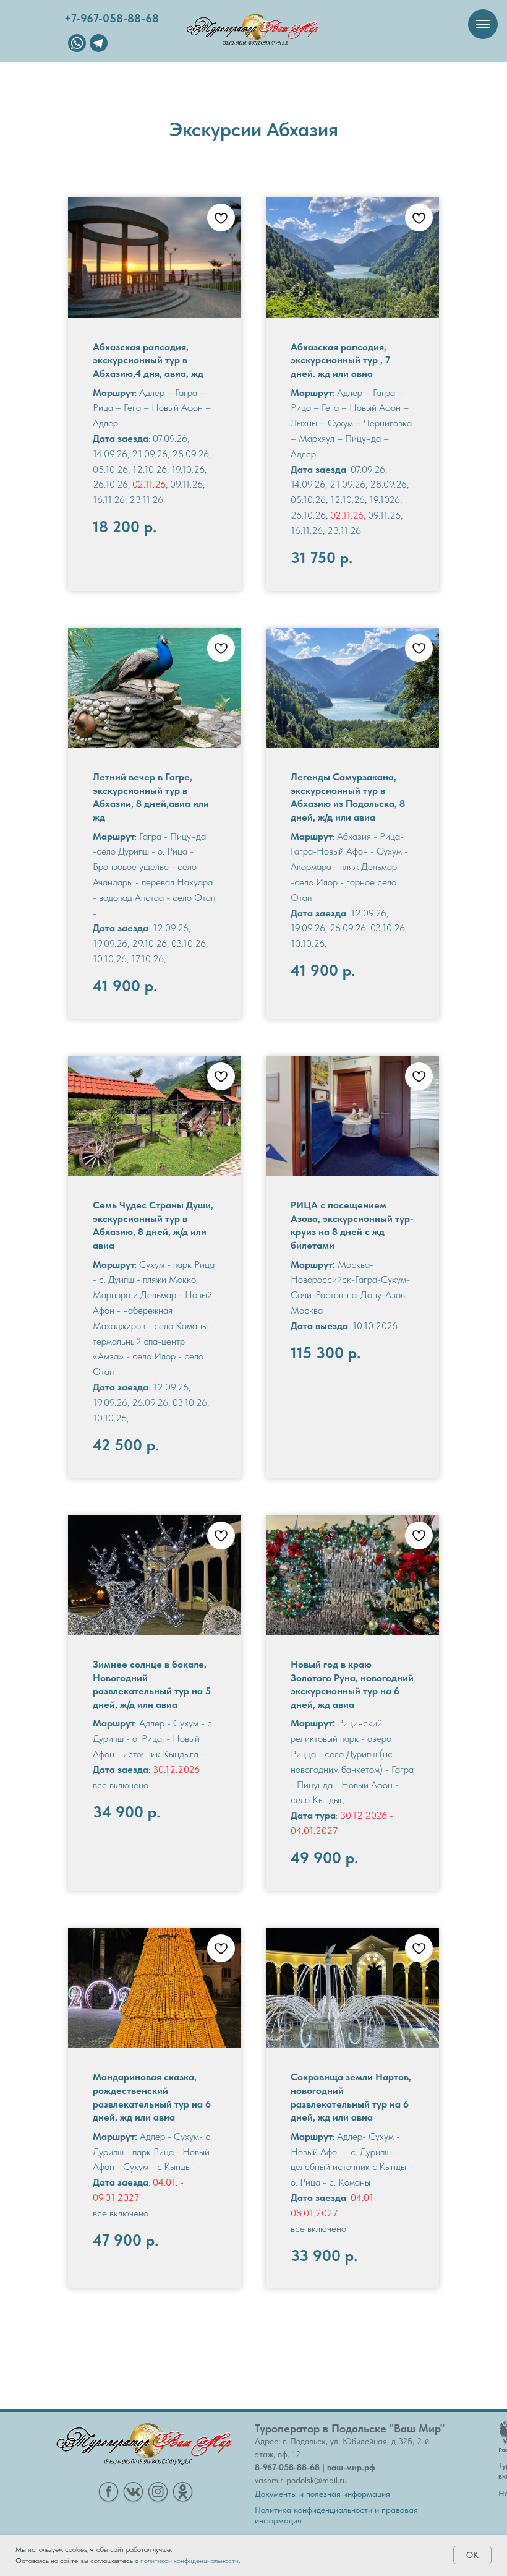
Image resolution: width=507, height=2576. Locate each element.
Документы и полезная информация (322, 2494)
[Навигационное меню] (483, 24)
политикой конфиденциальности (190, 2561)
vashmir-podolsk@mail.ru (301, 2480)
